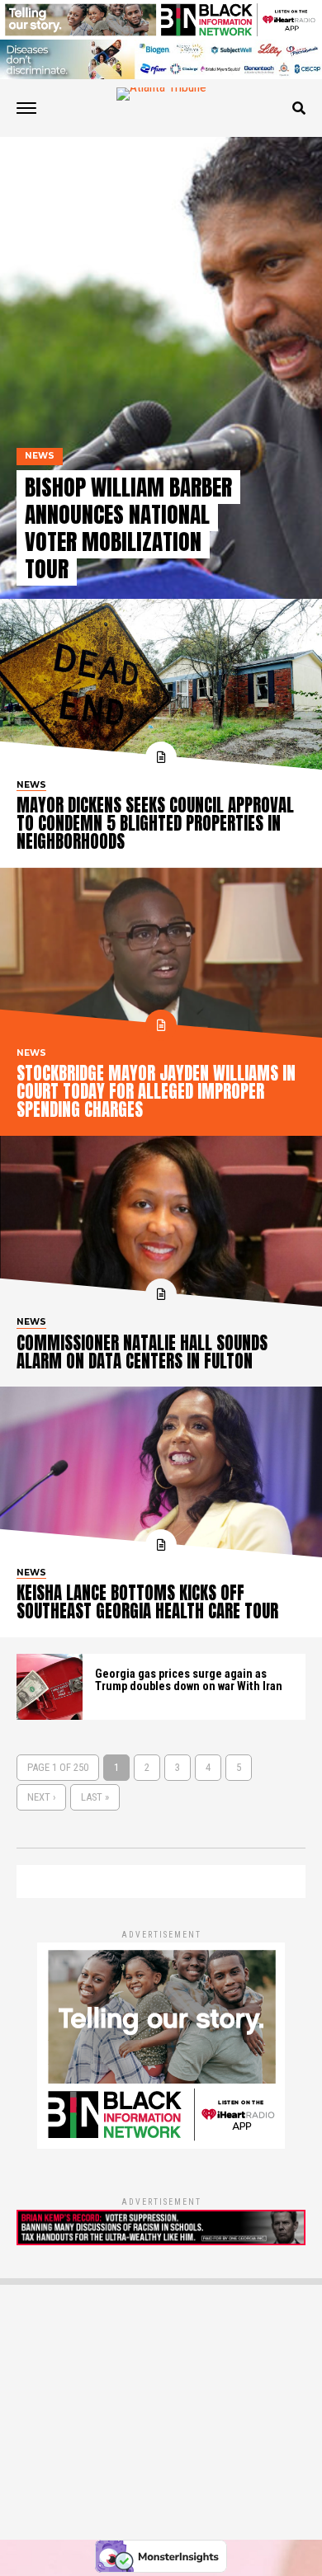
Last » (95, 1797)
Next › (41, 1797)
